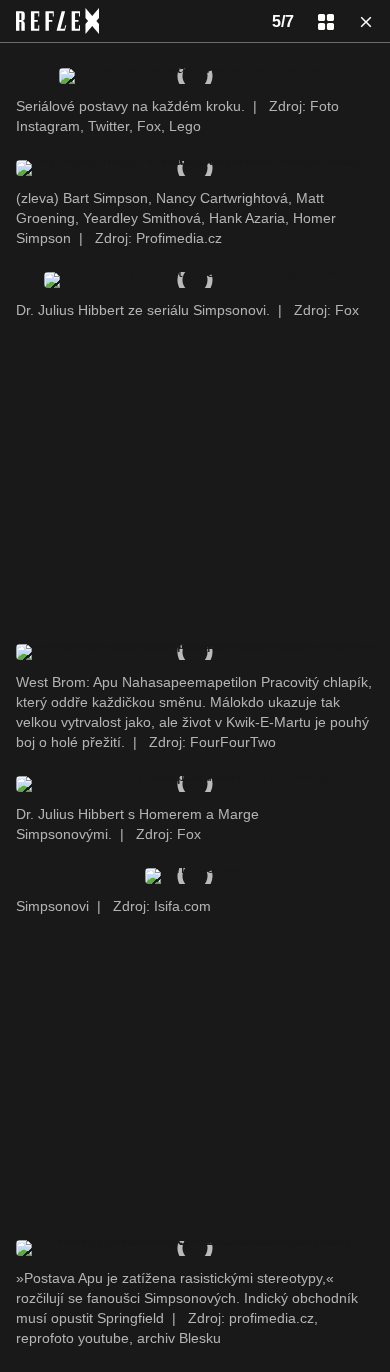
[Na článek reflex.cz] (57, 21)
